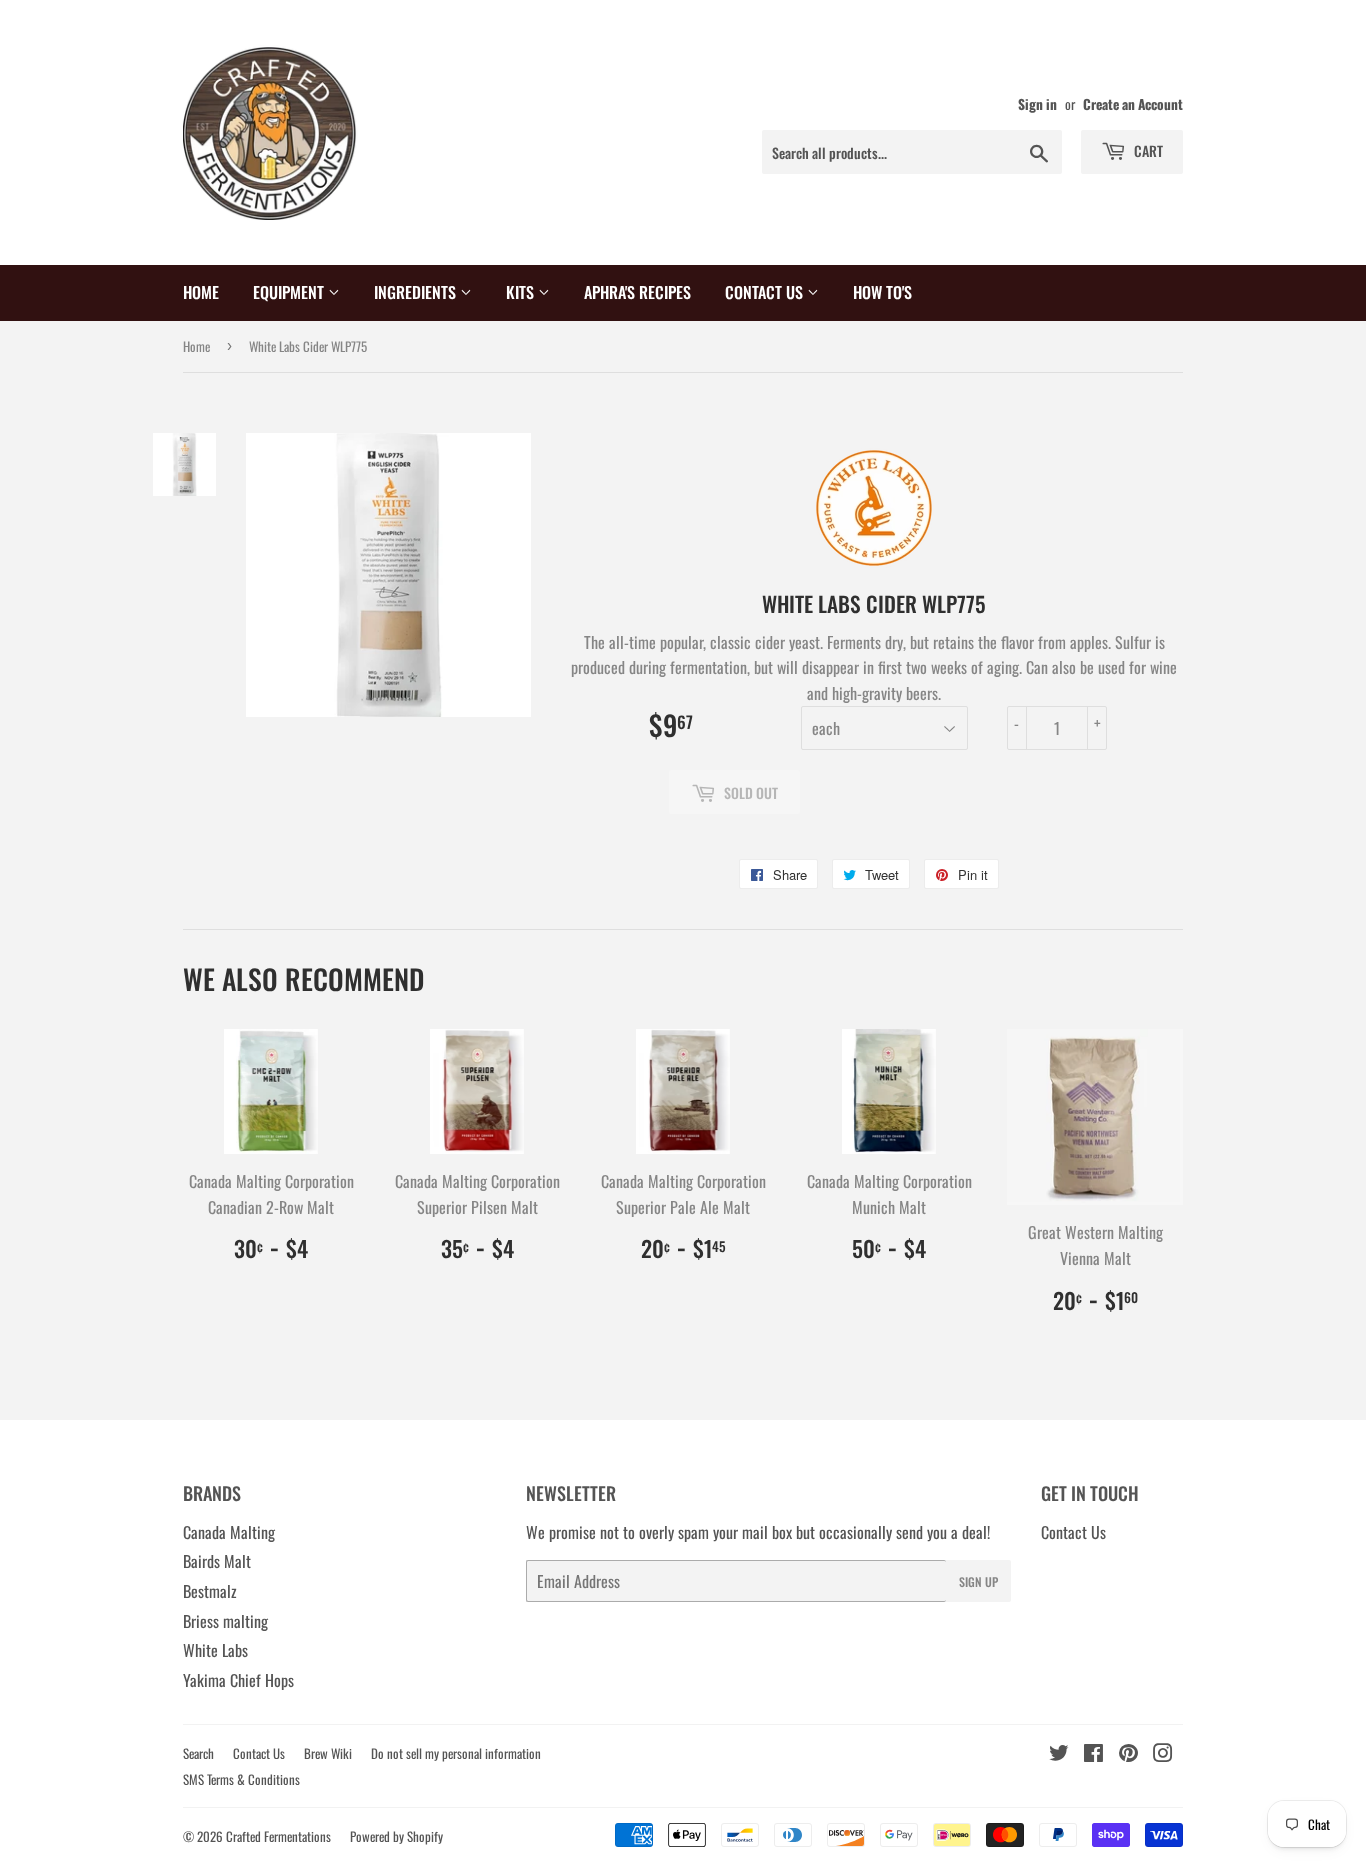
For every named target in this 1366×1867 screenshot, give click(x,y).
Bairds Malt (217, 1561)
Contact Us (766, 292)
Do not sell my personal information (456, 1753)
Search (198, 1753)
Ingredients (417, 292)
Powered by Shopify (396, 1836)
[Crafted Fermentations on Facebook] (1093, 1754)
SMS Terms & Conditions (241, 1779)
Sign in (1037, 104)
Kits (522, 292)
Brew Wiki (328, 1753)
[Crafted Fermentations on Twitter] (1059, 1754)
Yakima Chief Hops (238, 1680)
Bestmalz (210, 1591)
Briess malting (225, 1621)
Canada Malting (229, 1532)
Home (201, 292)
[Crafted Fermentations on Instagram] (1163, 1754)
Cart (1147, 150)
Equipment (290, 292)
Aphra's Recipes (637, 292)
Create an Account (1133, 104)
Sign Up (978, 1581)
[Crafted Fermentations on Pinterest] (1128, 1754)
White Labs (215, 1650)
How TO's (882, 292)
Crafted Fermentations (278, 1836)
